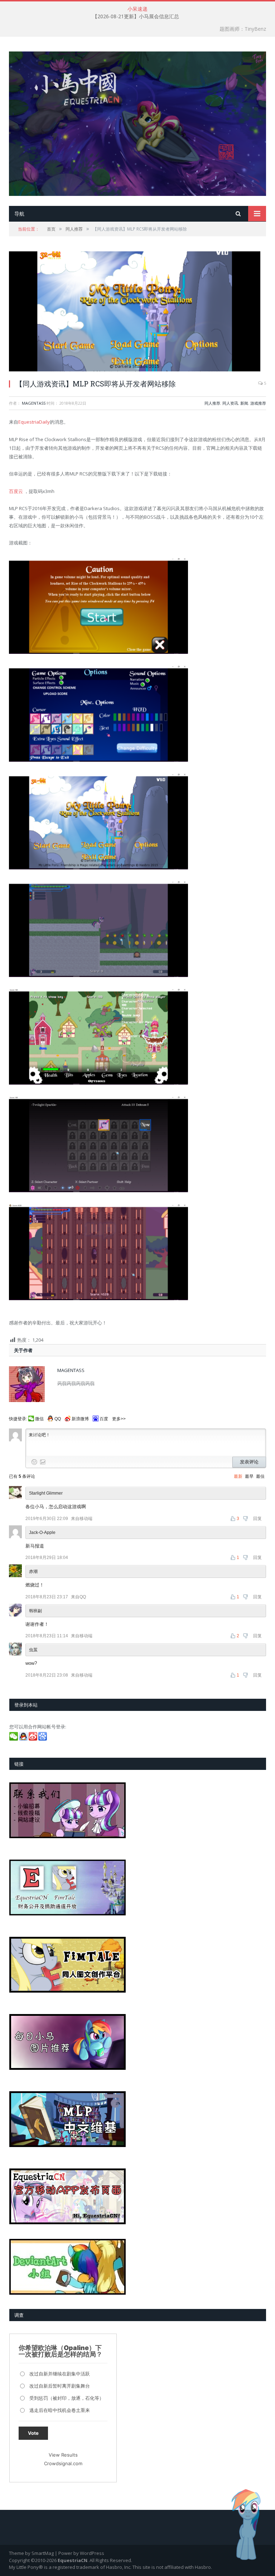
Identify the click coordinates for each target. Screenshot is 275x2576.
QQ (58, 1419)
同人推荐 (212, 403)
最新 (238, 1476)
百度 (104, 1419)
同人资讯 (230, 403)
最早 (249, 1476)
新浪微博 (80, 1419)
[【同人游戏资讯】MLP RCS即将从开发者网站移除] (137, 312)
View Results (63, 2455)
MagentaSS (34, 403)
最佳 (260, 1476)
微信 (39, 1419)
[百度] (43, 1739)
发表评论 (249, 1462)
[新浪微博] (33, 1739)
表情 (34, 1462)
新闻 (244, 403)
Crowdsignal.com (63, 2463)
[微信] (14, 1739)
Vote (33, 2433)
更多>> (119, 1419)
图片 (43, 1462)
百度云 (16, 491)
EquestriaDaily (34, 422)
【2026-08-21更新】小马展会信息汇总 (136, 16)
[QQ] (24, 1739)
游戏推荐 (258, 403)
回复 (257, 1519)
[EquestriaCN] (137, 122)
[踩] (246, 1519)
